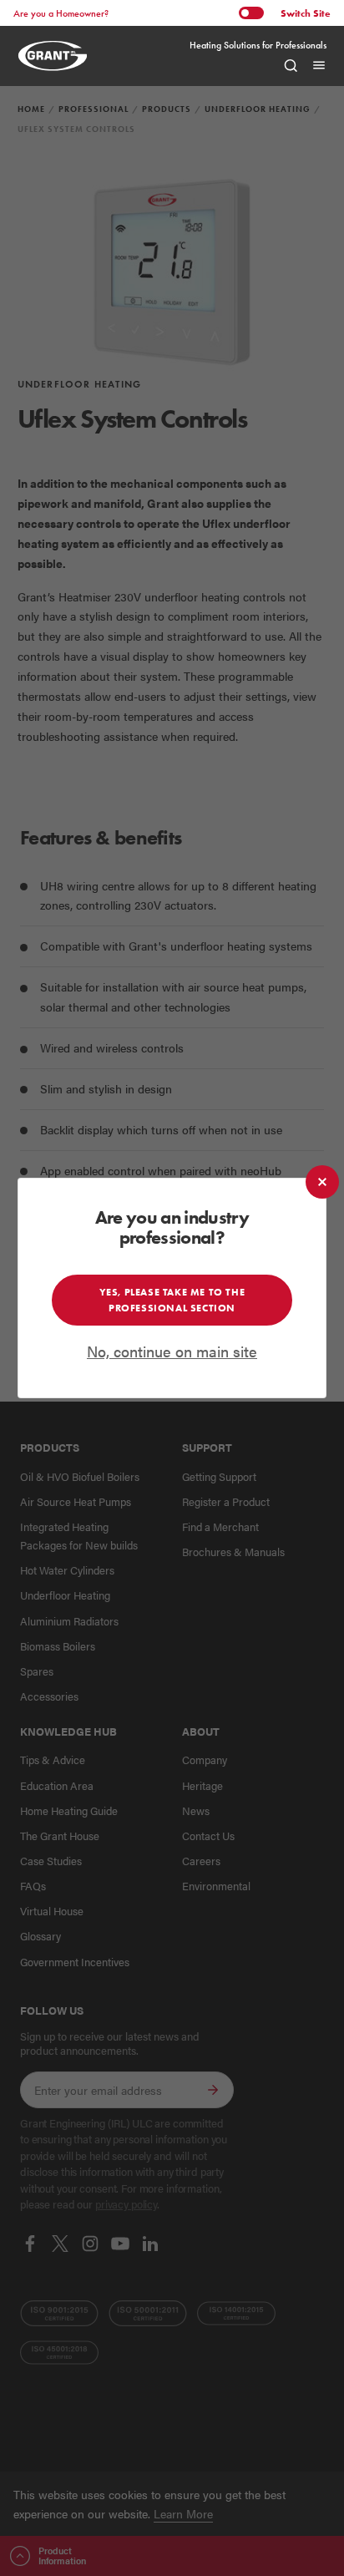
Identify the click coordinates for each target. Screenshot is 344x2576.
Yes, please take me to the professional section (172, 1299)
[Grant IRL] (61, 56)
